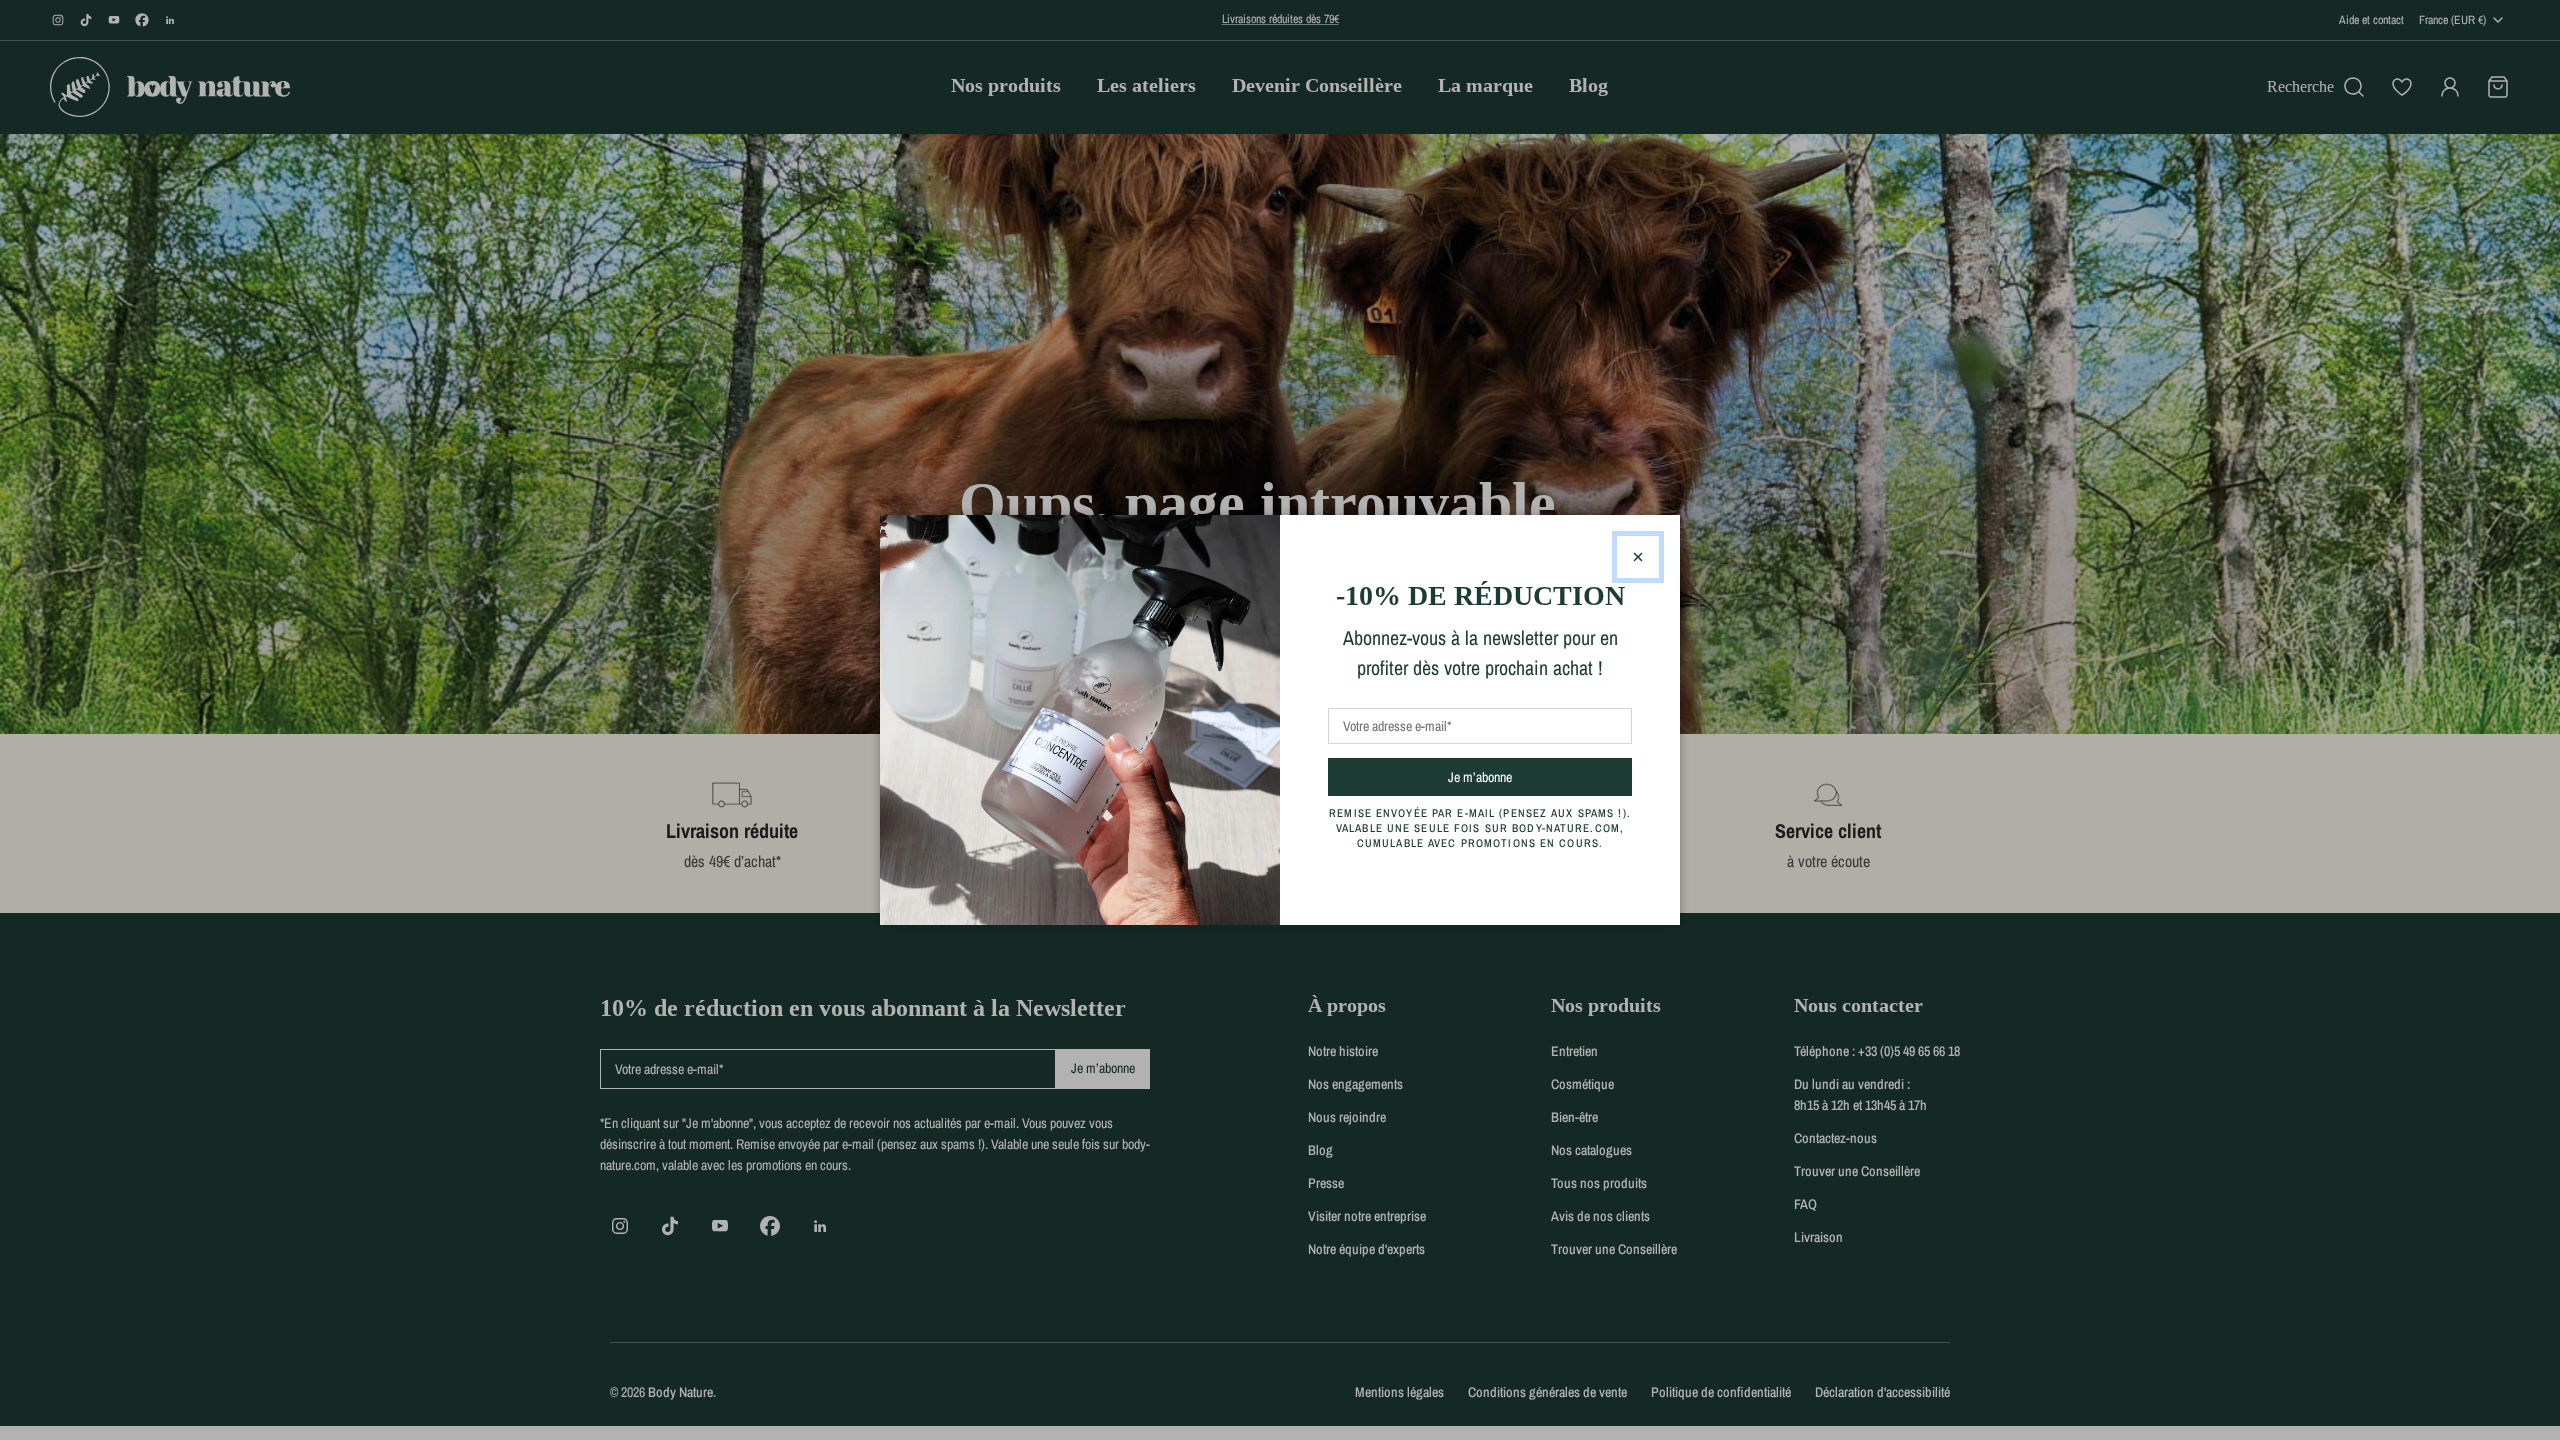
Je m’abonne (1515, 776)
